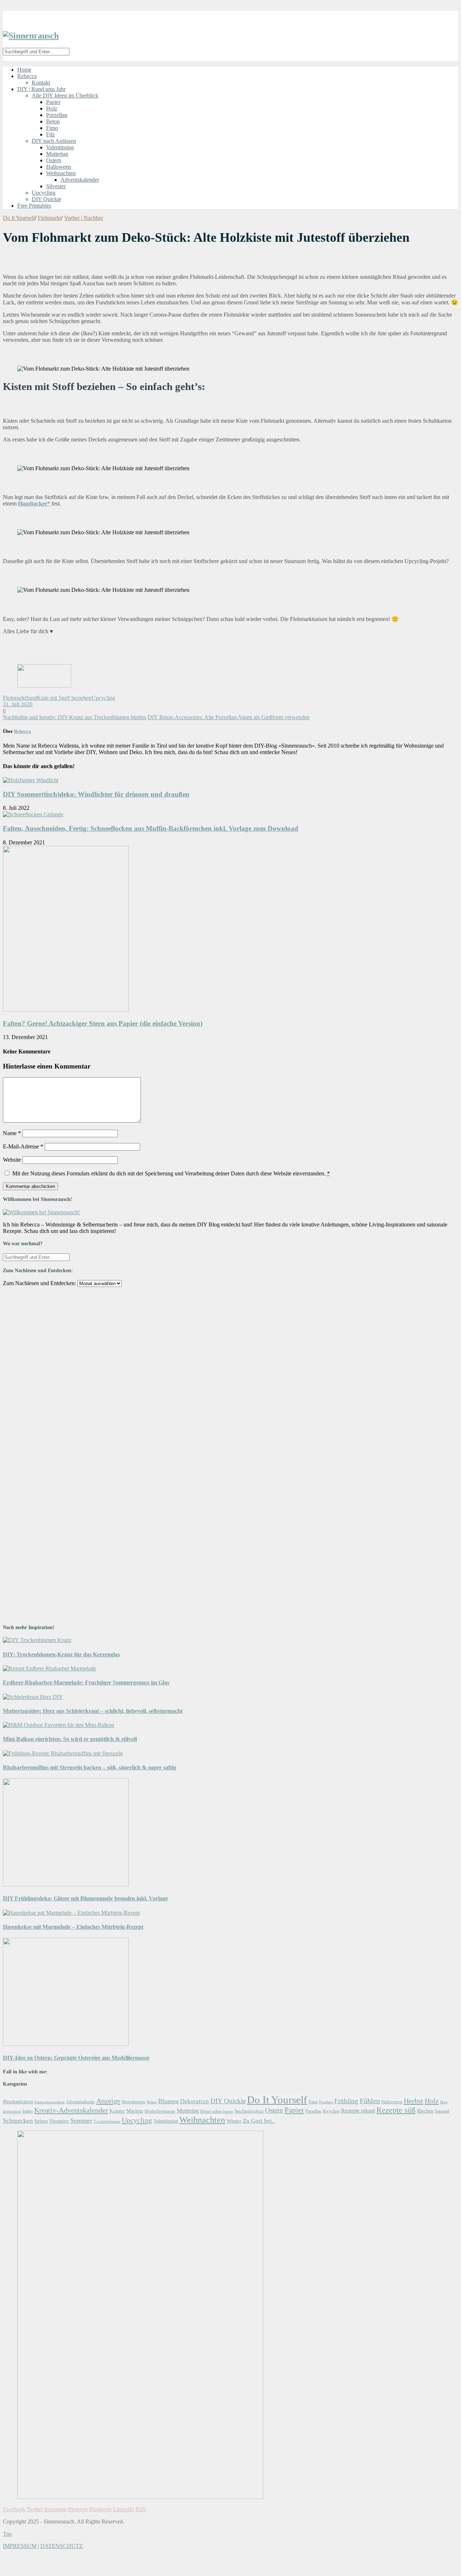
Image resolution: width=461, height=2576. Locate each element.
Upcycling (44, 193)
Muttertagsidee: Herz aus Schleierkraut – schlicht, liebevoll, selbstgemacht (93, 1711)
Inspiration (12, 2111)
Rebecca (27, 76)
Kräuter (117, 2111)
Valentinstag (60, 147)
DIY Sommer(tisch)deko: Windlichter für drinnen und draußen (96, 794)
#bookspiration (18, 2101)
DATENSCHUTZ (62, 2546)
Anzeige (108, 2101)
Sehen (41, 2121)
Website (12, 1160)
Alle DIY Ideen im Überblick (65, 96)
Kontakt (41, 83)
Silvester (56, 186)
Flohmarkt (50, 218)
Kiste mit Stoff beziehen (64, 698)
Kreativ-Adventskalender (71, 2110)
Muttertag (57, 154)
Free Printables (34, 206)
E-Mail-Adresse (23, 1146)
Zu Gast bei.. (259, 2121)
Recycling (331, 2111)
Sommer (81, 2121)
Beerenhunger (134, 2102)
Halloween (59, 167)
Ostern (54, 160)
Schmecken (18, 2121)
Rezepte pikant (358, 2111)
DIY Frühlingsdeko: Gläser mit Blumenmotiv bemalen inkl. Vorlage (85, 1898)
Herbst (413, 2101)
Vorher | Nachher (84, 218)
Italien (28, 2111)
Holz (52, 108)
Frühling (346, 2101)
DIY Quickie (46, 199)
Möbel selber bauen (217, 2111)
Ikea (444, 2102)
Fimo (52, 128)
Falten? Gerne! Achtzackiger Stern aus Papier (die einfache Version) (103, 1023)
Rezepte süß (396, 2110)
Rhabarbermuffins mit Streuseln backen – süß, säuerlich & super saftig (89, 1767)
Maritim (135, 2111)
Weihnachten (61, 173)
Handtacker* (34, 504)
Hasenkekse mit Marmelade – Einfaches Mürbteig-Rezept (73, 1927)
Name (12, 1133)
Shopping (59, 2121)
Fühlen (370, 2101)
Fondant (326, 2102)
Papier (53, 102)
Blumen (168, 2101)
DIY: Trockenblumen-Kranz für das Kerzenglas (61, 1654)
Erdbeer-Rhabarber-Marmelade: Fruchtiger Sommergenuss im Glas (86, 1682)
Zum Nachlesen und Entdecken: (39, 1283)
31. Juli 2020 (18, 704)
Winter (234, 2121)
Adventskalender (80, 180)
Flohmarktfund (20, 698)
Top (7, 2534)
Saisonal (442, 2111)
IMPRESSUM (20, 2546)
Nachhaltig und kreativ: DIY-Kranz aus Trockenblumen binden (75, 717)
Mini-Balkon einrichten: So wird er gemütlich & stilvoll (70, 1739)
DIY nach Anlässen (54, 141)
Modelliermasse (160, 2111)
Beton (53, 121)
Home (24, 70)
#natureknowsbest (50, 2102)
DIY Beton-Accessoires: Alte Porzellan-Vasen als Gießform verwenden (229, 717)
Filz (50, 134)
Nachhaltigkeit (249, 2111)
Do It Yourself (19, 218)
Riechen (425, 2111)
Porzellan (57, 115)
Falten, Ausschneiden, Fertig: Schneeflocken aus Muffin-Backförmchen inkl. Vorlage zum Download (151, 828)
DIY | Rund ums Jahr (41, 89)
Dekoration (194, 2101)
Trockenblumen (107, 2121)
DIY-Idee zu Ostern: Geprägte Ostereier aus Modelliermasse (76, 2058)
